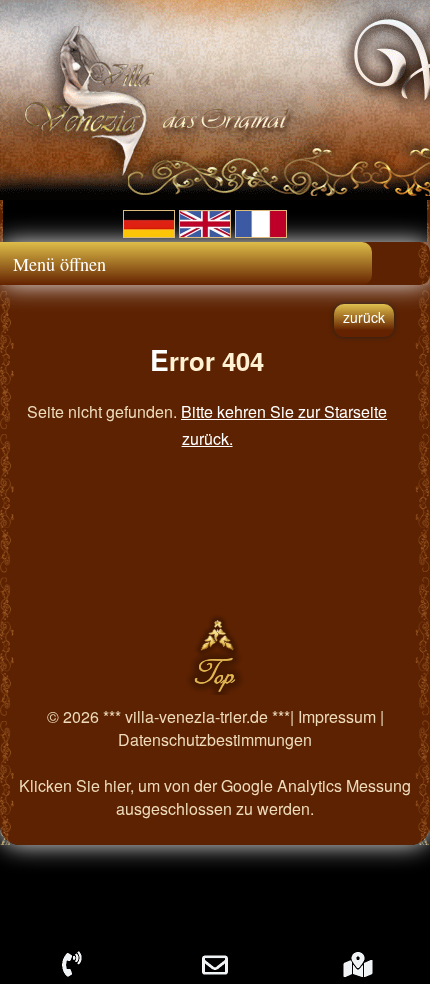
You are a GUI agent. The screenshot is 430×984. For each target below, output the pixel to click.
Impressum (337, 716)
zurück (364, 317)
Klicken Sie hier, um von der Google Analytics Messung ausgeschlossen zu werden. (215, 797)
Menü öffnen (59, 264)
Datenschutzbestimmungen (215, 739)
